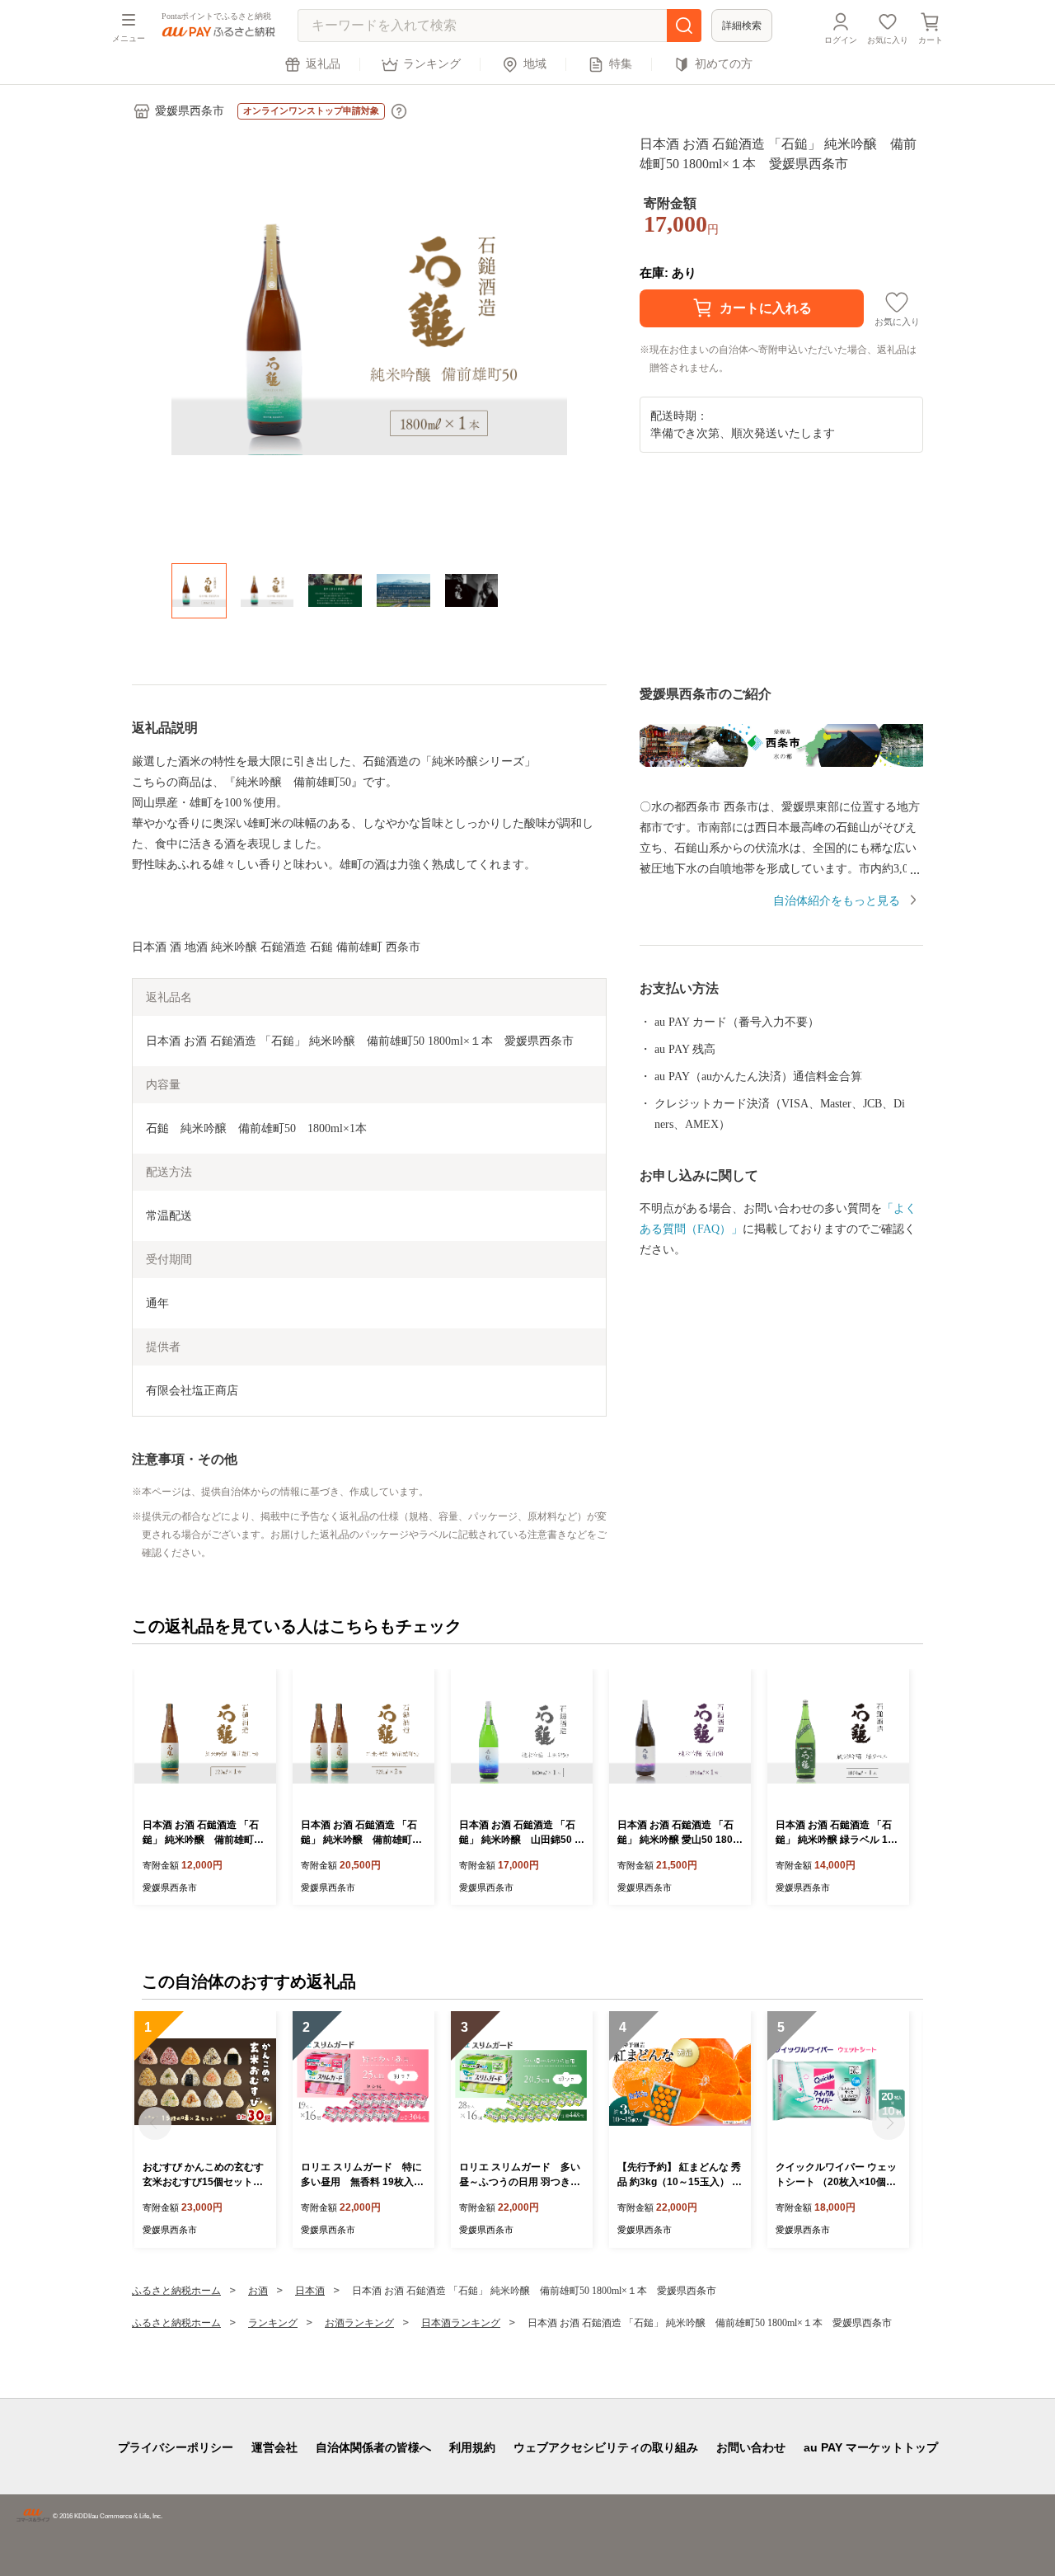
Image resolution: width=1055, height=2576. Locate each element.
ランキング (432, 64)
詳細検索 (742, 26)
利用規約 (472, 2447)
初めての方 (724, 64)
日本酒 (310, 2291)
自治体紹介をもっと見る (837, 901)
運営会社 (274, 2447)
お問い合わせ (751, 2447)
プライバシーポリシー (176, 2447)
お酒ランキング (359, 2323)
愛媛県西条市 (190, 111)
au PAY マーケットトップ (871, 2447)
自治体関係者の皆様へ (373, 2447)
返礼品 (323, 64)
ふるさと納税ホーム (176, 2291)
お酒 (258, 2291)
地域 (535, 64)
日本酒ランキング (461, 2323)
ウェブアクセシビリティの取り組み (606, 2447)
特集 (621, 64)
